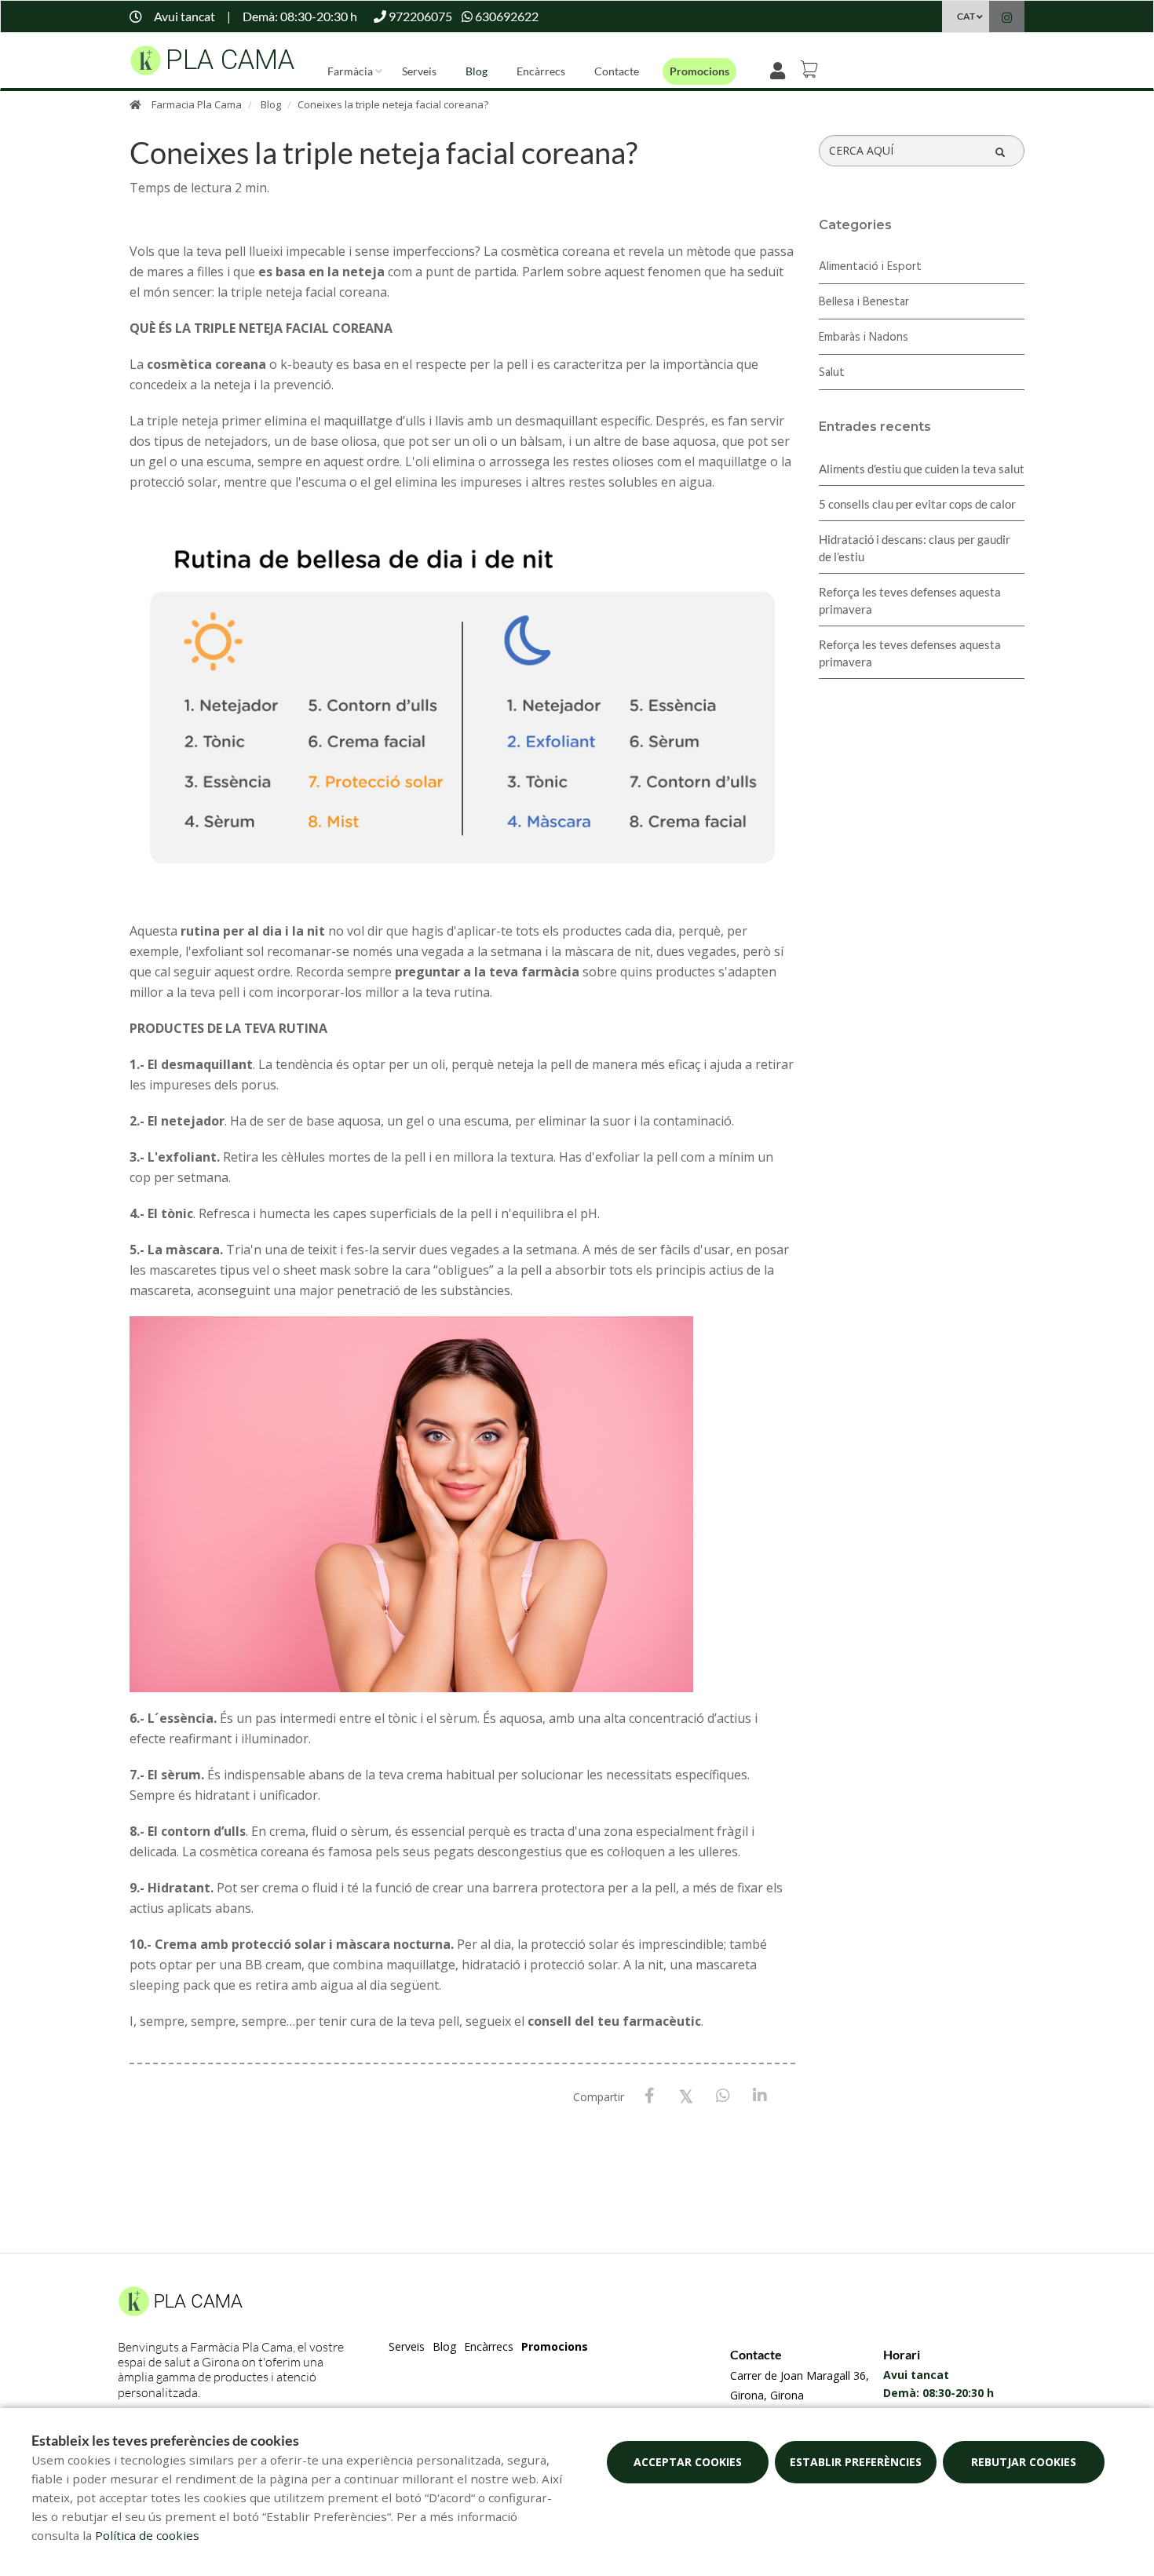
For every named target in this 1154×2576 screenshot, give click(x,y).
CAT (966, 16)
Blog (477, 71)
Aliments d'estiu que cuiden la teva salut (922, 469)
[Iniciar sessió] (781, 69)
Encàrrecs (541, 71)
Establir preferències (856, 2462)
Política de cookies (147, 2535)
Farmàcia (350, 71)
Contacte (617, 71)
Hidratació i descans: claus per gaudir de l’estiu (915, 548)
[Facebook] (650, 2096)
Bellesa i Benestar (864, 302)
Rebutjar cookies (1024, 2462)
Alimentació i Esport (870, 267)
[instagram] (1007, 18)
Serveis (419, 71)
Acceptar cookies (688, 2462)
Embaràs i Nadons (864, 338)
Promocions (699, 71)
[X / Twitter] (687, 2095)
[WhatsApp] (723, 2096)
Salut (832, 373)
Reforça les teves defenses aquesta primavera (910, 600)
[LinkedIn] (760, 2096)
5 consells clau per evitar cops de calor (917, 504)
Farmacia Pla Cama (197, 104)
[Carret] (812, 69)
